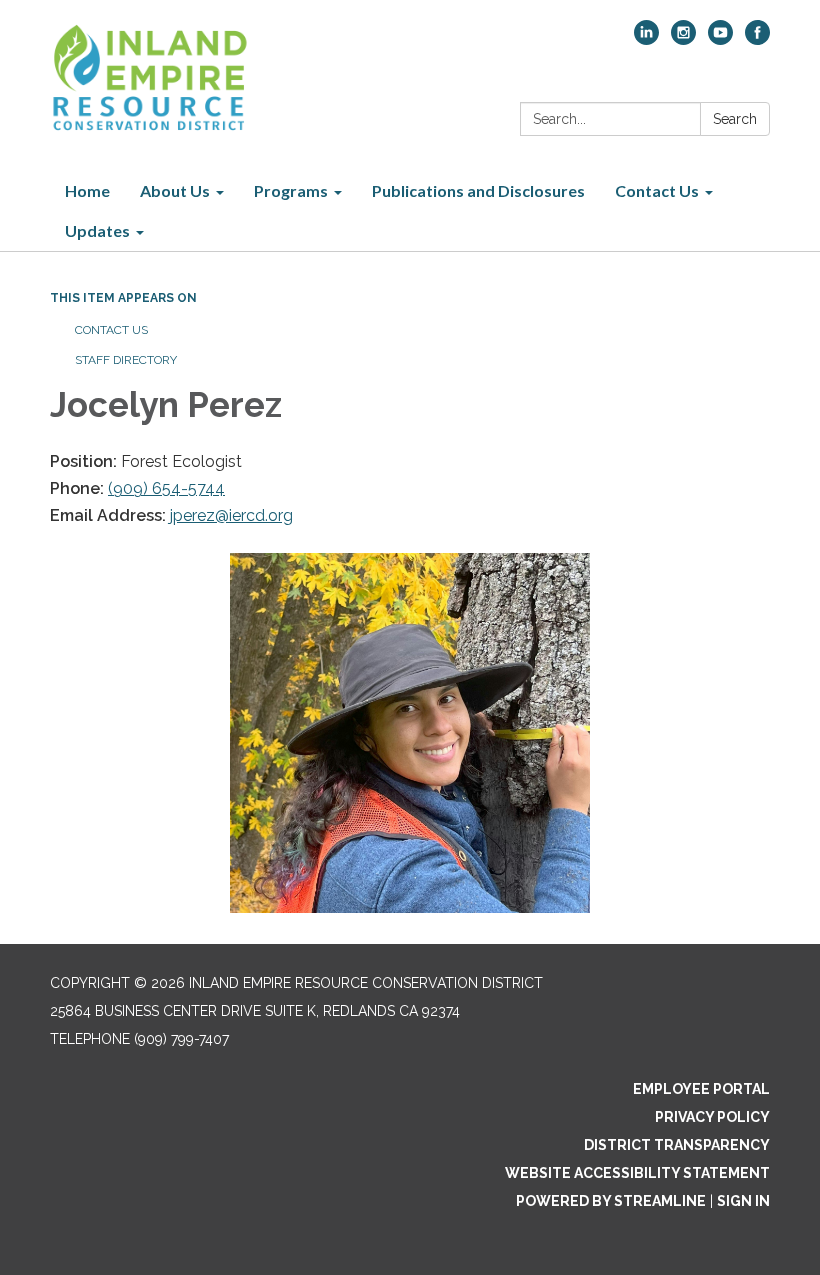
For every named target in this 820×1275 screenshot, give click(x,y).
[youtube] (720, 39)
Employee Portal (701, 1089)
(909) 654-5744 (166, 488)
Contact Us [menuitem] (657, 190)
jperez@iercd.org (231, 515)
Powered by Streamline (611, 1201)
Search (735, 119)
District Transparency (677, 1145)
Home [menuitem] (87, 190)
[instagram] (683, 39)
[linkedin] (646, 39)
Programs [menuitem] (291, 190)
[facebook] (757, 39)
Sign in (743, 1201)
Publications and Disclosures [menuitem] (478, 190)
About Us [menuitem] (175, 190)
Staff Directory (126, 360)
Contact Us (111, 330)
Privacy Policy (712, 1117)
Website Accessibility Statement (637, 1173)
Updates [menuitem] (97, 230)
